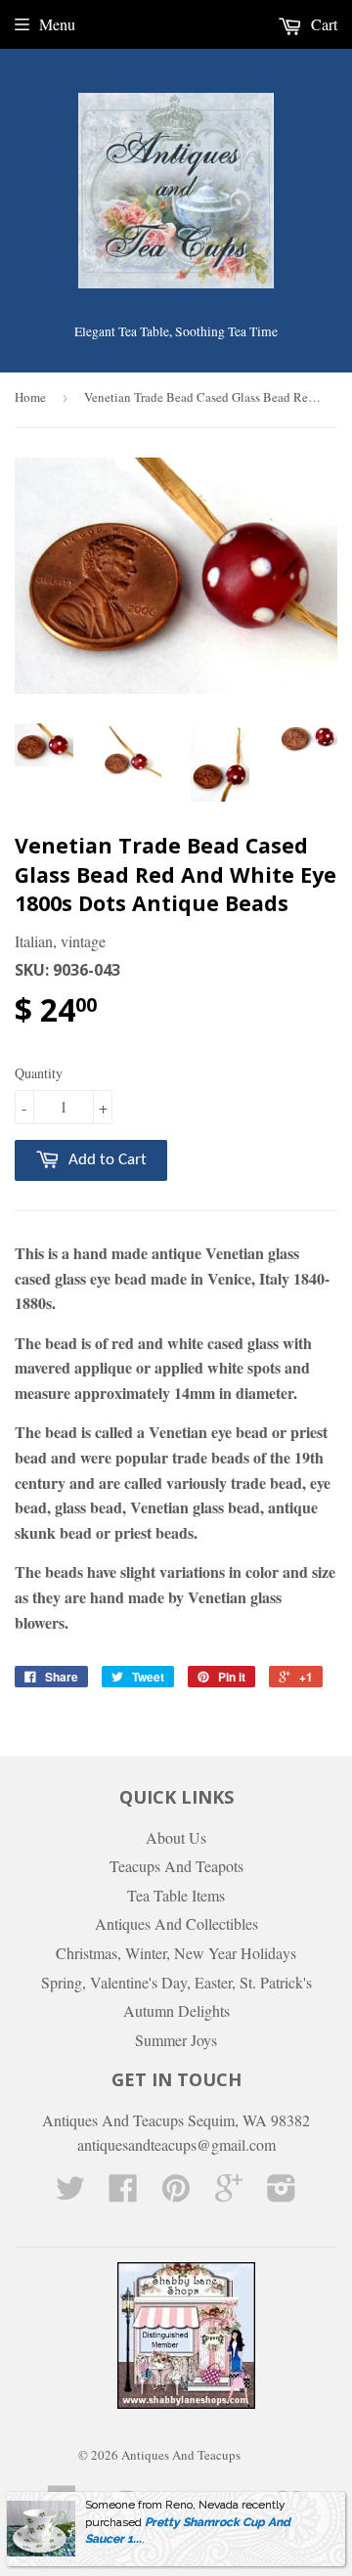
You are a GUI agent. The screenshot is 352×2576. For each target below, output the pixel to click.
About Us (176, 1837)
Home (30, 397)
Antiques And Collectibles (176, 1923)
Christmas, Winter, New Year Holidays (176, 1953)
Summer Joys (176, 2040)
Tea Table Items (176, 1895)
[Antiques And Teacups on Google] (229, 2193)
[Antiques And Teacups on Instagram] (282, 2193)
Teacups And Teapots (176, 1866)
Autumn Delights (176, 2010)
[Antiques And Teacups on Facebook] (123, 2193)
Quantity (39, 1073)
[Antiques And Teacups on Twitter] (70, 2193)
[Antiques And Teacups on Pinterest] (176, 2193)
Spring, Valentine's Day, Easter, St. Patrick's (176, 1982)
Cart (322, 24)
